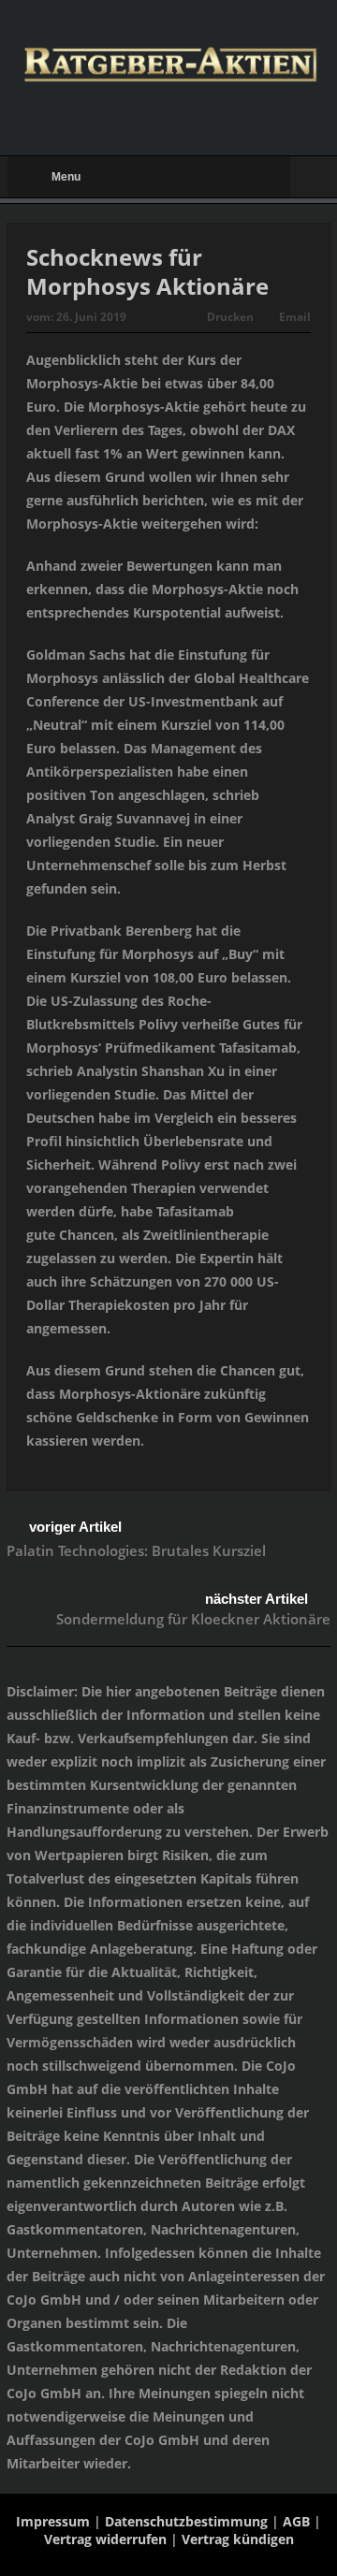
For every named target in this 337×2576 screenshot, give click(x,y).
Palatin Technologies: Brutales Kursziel (136, 1550)
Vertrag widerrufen (105, 2539)
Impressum (53, 2521)
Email (295, 317)
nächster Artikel (256, 1599)
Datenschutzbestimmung (186, 2521)
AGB (296, 2521)
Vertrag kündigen (238, 2539)
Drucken (230, 317)
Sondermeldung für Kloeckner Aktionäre (193, 1619)
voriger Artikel (75, 1527)
